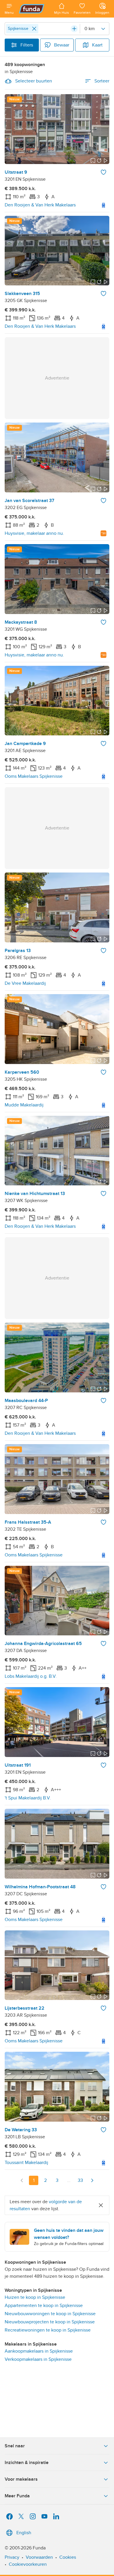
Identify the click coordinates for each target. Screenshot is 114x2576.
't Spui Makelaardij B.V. (28, 1798)
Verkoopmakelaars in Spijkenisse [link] (38, 2359)
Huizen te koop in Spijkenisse (35, 2297)
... (69, 2180)
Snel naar (15, 2446)
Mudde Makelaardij (24, 1105)
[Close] (34, 29)
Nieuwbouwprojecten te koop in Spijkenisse (50, 2322)
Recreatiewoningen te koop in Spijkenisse (48, 2330)
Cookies (68, 2557)
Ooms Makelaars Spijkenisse (34, 776)
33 (80, 2180)
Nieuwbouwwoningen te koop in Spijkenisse (50, 2314)
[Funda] (34, 9)
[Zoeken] (74, 29)
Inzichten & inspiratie (27, 2463)
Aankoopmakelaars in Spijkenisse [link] (39, 2351)
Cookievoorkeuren (28, 2564)
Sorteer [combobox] (102, 81)
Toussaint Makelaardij (26, 2163)
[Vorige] (22, 2180)
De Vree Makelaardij (25, 983)
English (24, 2533)
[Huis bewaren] (103, 172)
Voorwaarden (39, 2557)
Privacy (12, 2557)
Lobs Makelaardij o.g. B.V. (31, 1676)
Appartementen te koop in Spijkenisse (44, 2306)
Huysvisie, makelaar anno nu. (34, 533)
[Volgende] (92, 2180)
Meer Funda (17, 2496)
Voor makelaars (21, 2479)
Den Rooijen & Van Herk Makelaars (40, 205)
